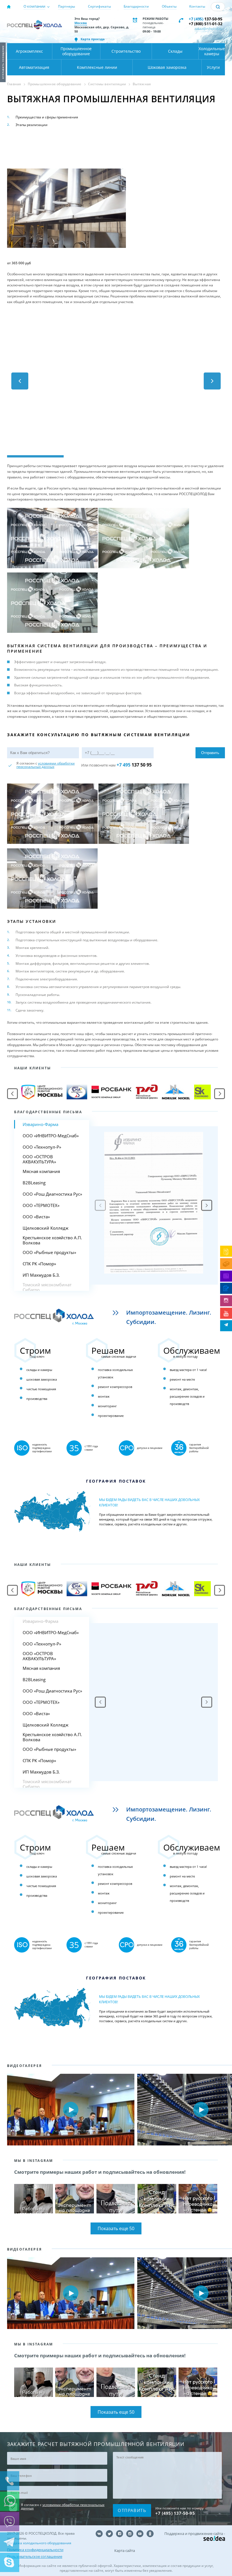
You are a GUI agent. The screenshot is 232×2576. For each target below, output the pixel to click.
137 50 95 (134, 765)
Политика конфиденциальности (35, 2550)
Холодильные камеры (212, 51)
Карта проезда (93, 39)
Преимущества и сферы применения (47, 117)
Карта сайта (125, 2551)
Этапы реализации (32, 125)
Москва (81, 23)
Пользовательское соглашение (35, 2556)
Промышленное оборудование (76, 51)
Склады (175, 51)
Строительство (126, 51)
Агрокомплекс (29, 51)
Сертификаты (99, 6)
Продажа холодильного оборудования (39, 2543)
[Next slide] (207, 1205)
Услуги (213, 67)
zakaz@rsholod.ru (208, 29)
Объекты (169, 6)
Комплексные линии (97, 67)
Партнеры (66, 6)
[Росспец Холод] (35, 27)
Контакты (197, 6)
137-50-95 (206, 19)
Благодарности (136, 6)
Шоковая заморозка (167, 67)
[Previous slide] (100, 1702)
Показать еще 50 (116, 2228)
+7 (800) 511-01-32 (206, 24)
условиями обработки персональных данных (46, 765)
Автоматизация (34, 67)
